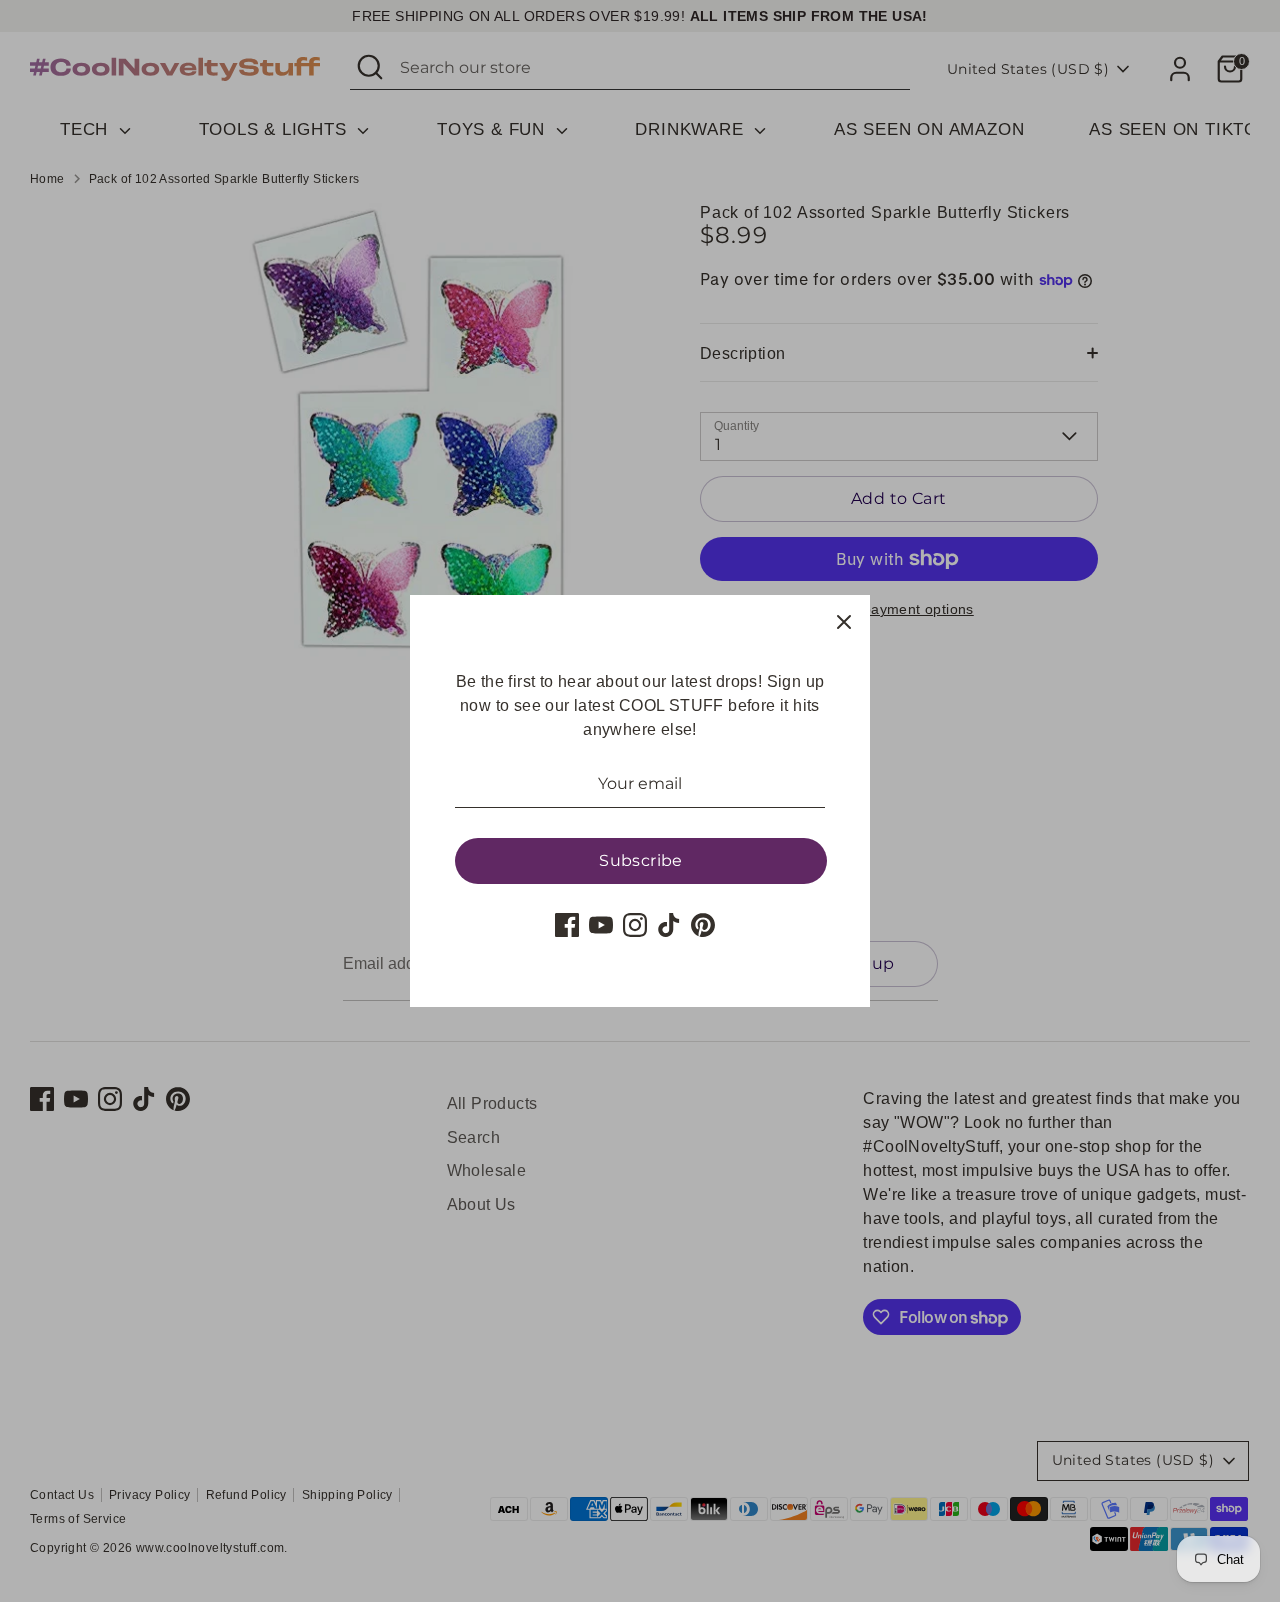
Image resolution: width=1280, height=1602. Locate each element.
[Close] (844, 621)
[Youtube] (601, 925)
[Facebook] (567, 925)
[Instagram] (635, 925)
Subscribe (641, 860)
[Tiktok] (669, 925)
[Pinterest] (703, 925)
